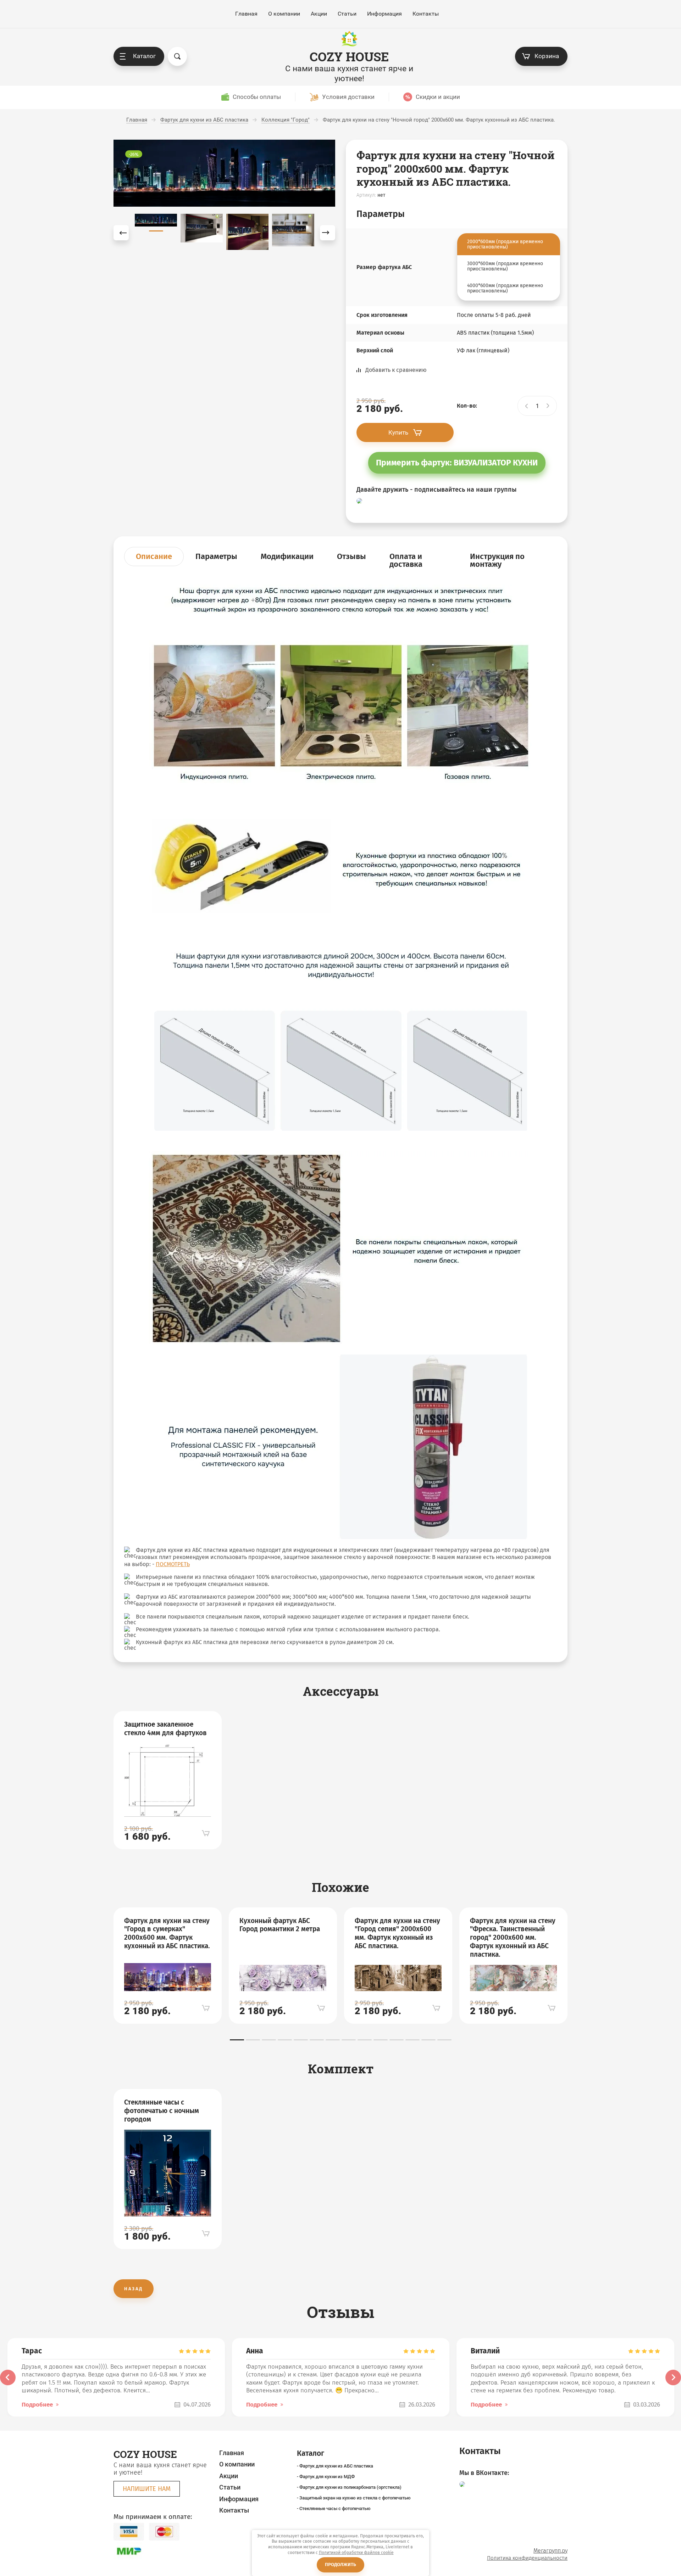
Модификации (287, 556)
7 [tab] (333, 2040)
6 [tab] (317, 2040)
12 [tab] (413, 2040)
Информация (384, 14)
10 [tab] (381, 2040)
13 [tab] (428, 2040)
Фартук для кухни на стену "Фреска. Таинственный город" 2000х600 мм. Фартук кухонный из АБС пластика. (513, 1938)
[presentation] (8, 2377)
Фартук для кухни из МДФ (327, 2477)
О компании (284, 14)
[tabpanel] (168, 1780)
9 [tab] (365, 2040)
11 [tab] (397, 2040)
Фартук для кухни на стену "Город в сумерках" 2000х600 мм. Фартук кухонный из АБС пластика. (167, 1933)
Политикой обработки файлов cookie (356, 2553)
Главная (246, 14)
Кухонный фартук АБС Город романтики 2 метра (280, 1925)
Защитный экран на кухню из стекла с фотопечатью (355, 2498)
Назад (134, 2289)
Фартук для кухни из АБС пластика (336, 2466)
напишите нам (147, 2489)
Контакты (426, 14)
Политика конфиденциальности (527, 2558)
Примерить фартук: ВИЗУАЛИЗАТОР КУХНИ (457, 463)
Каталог (144, 56)
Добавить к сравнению (396, 370)
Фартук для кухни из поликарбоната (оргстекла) (350, 2487)
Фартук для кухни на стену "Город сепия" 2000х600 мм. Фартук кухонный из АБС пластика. (397, 1933)
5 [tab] (301, 2040)
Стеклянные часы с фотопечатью (335, 2508)
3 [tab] (269, 2040)
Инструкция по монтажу (497, 560)
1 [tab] (237, 2040)
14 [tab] (444, 2040)
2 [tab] (253, 2040)
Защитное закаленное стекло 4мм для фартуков (165, 1729)
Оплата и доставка (406, 560)
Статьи (347, 14)
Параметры (216, 556)
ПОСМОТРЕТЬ (173, 1564)
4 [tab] (285, 2040)
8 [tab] (349, 2040)
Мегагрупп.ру (550, 2551)
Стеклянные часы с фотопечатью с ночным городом (162, 2111)
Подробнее (37, 2405)
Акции (319, 14)
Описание (154, 556)
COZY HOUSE (349, 57)
